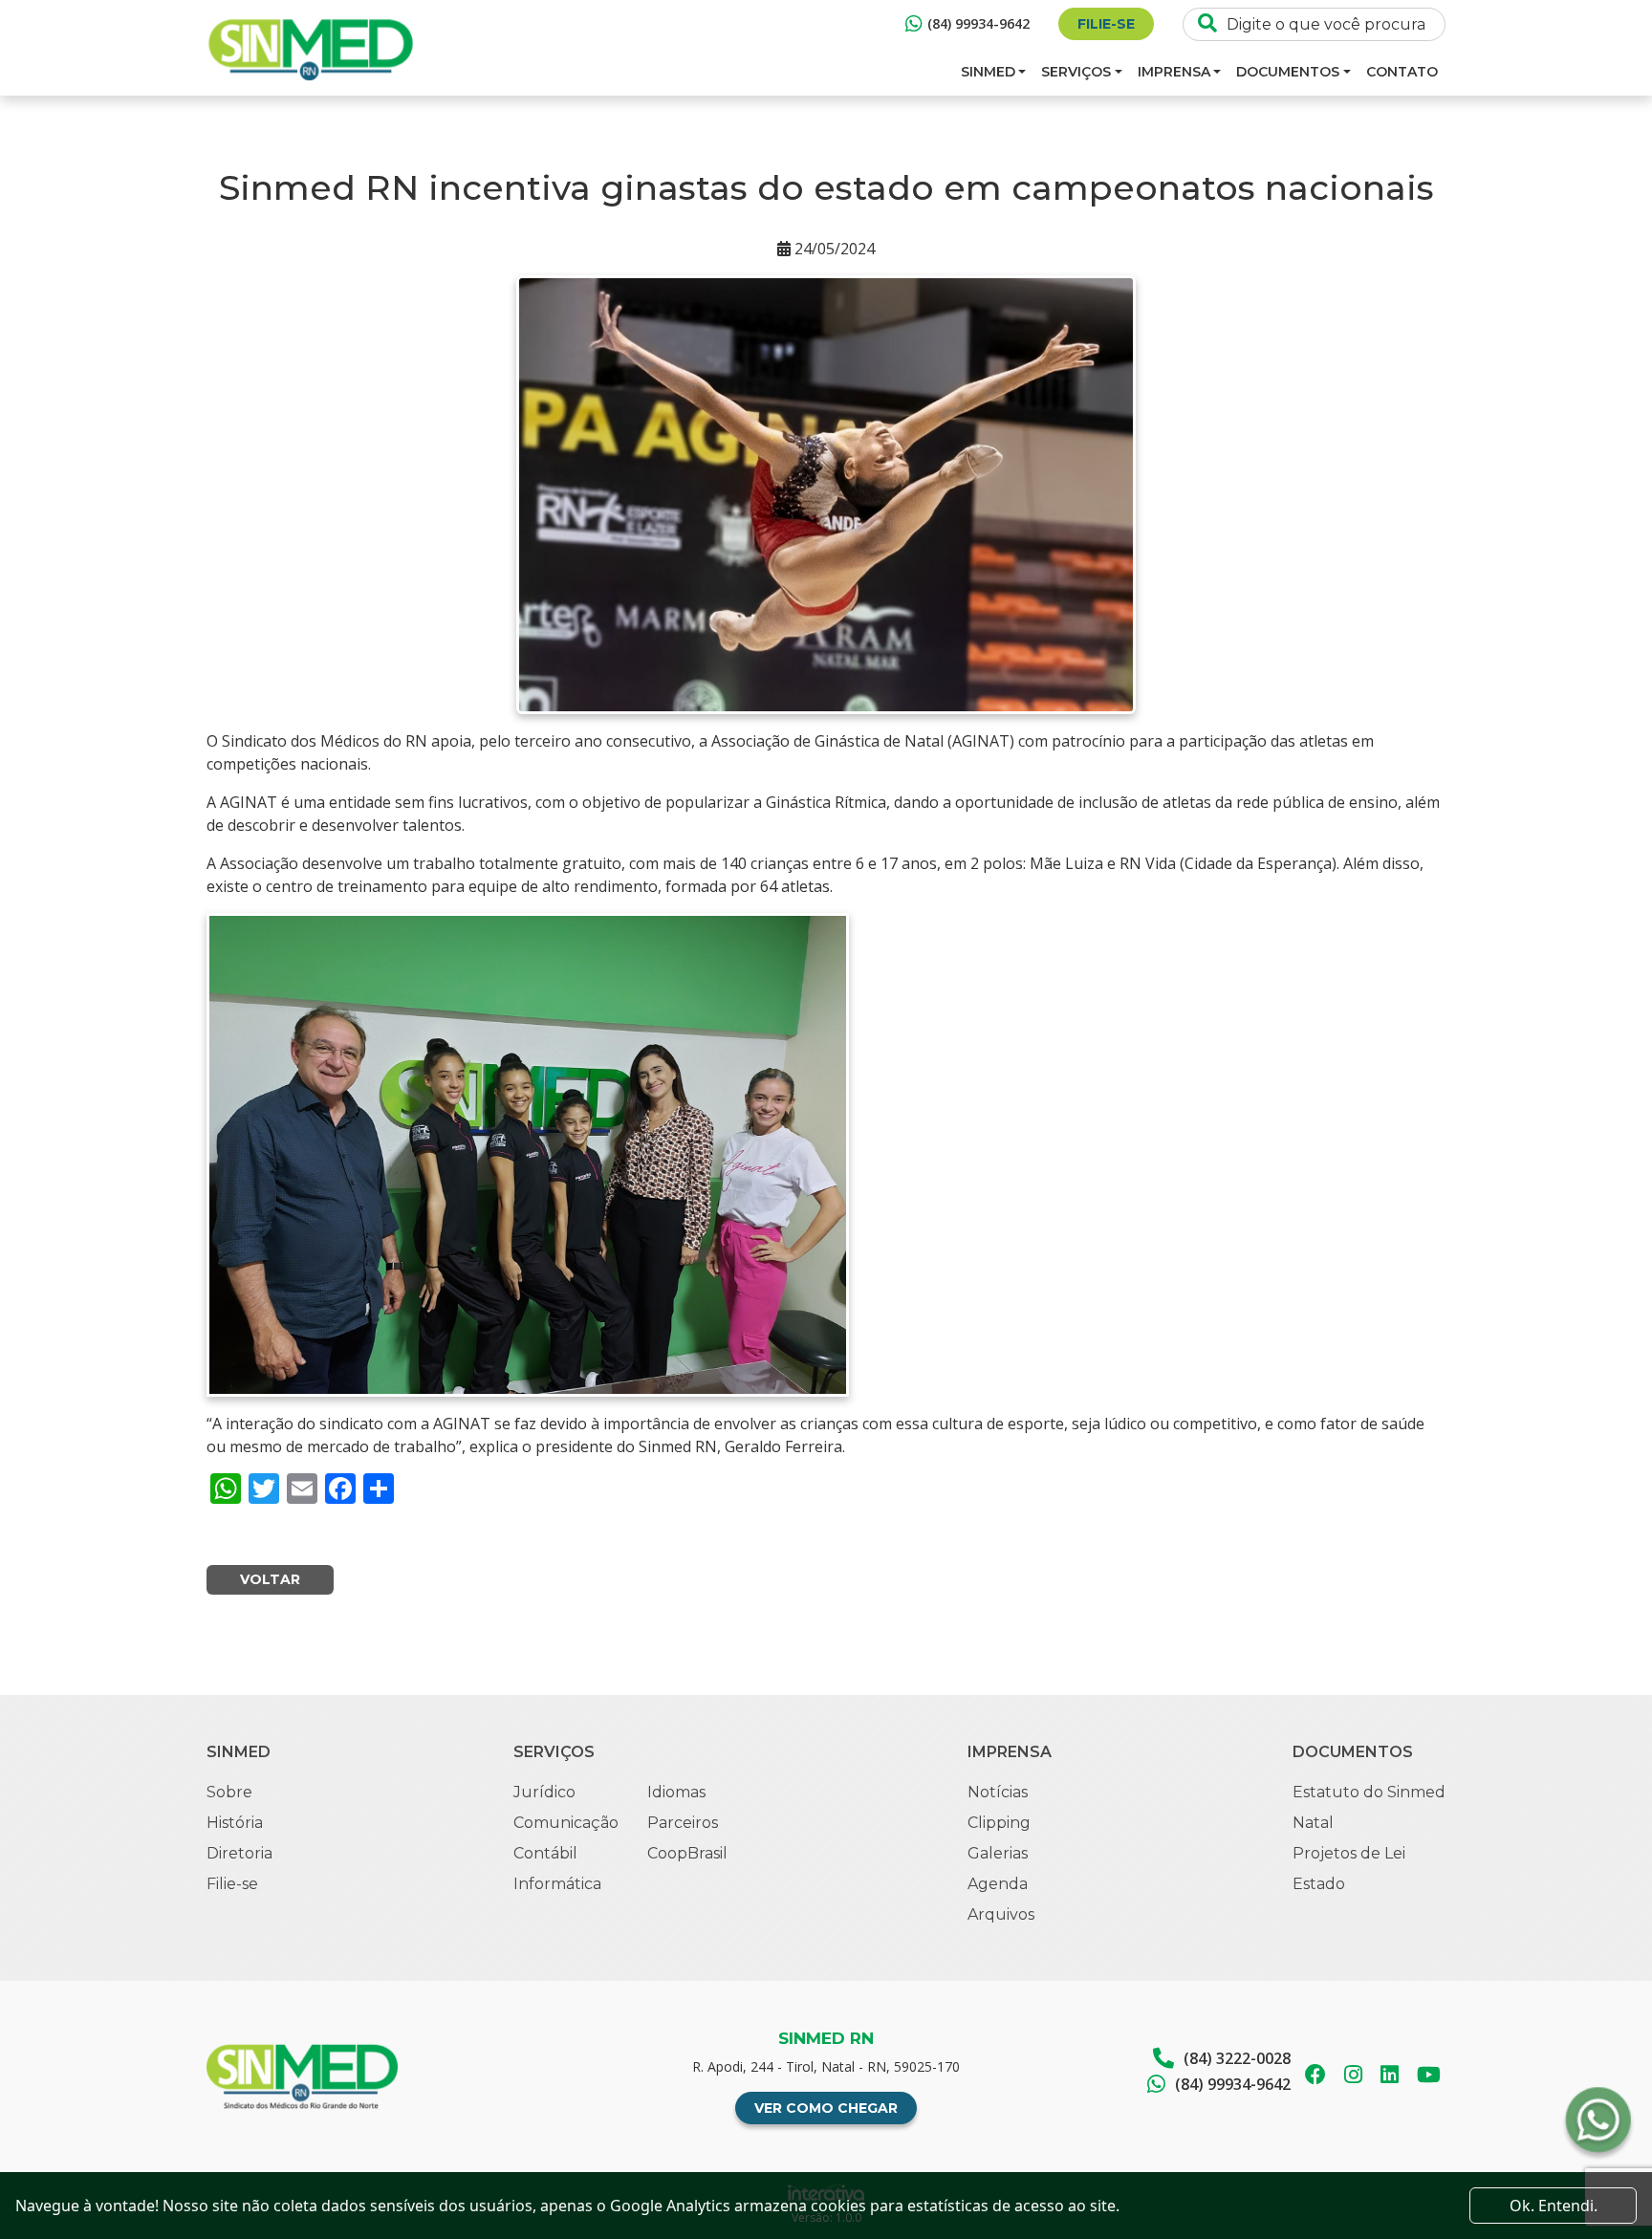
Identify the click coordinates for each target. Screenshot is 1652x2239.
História (235, 1823)
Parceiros (683, 1823)
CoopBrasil (687, 1853)
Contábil (545, 1853)
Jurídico (544, 1792)
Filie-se (1106, 24)
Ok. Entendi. (1554, 2206)
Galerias (998, 1853)
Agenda (998, 1884)
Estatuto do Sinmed (1369, 1792)
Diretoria (239, 1853)
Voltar (270, 1579)
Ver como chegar (826, 2108)
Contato (1402, 72)
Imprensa (1174, 72)
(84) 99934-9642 (978, 23)
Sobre (229, 1792)
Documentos (1288, 72)
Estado (1319, 1884)
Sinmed (988, 72)
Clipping (999, 1823)
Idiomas (676, 1792)
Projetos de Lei (1349, 1853)
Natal (1313, 1823)
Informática (557, 1884)
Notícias (998, 1792)
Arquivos (1001, 1914)
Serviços (1076, 72)
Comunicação (566, 1823)
